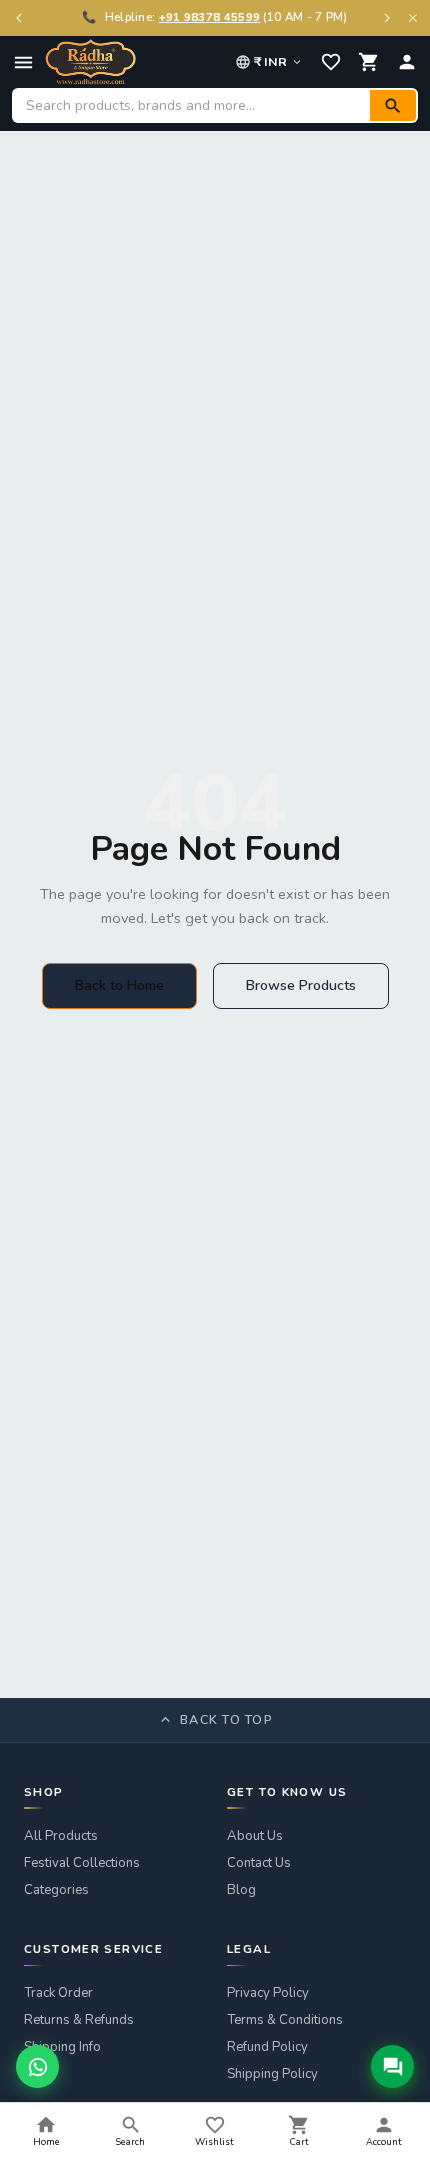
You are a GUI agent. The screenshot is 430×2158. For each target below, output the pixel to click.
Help (38, 2074)
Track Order (58, 1993)
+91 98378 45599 (210, 17)
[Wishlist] (331, 62)
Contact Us (259, 1863)
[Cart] (369, 62)
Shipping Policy (272, 2074)
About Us (255, 1836)
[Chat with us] (392, 2066)
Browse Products (301, 985)
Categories (56, 1890)
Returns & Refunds (79, 2020)
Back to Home (119, 985)
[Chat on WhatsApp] (37, 2066)
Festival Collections (82, 1863)
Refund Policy (267, 2047)
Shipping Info (62, 2047)
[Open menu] (23, 62)
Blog (241, 1890)
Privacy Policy (268, 1993)
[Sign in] (407, 62)
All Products (61, 1836)
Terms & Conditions (285, 2020)
